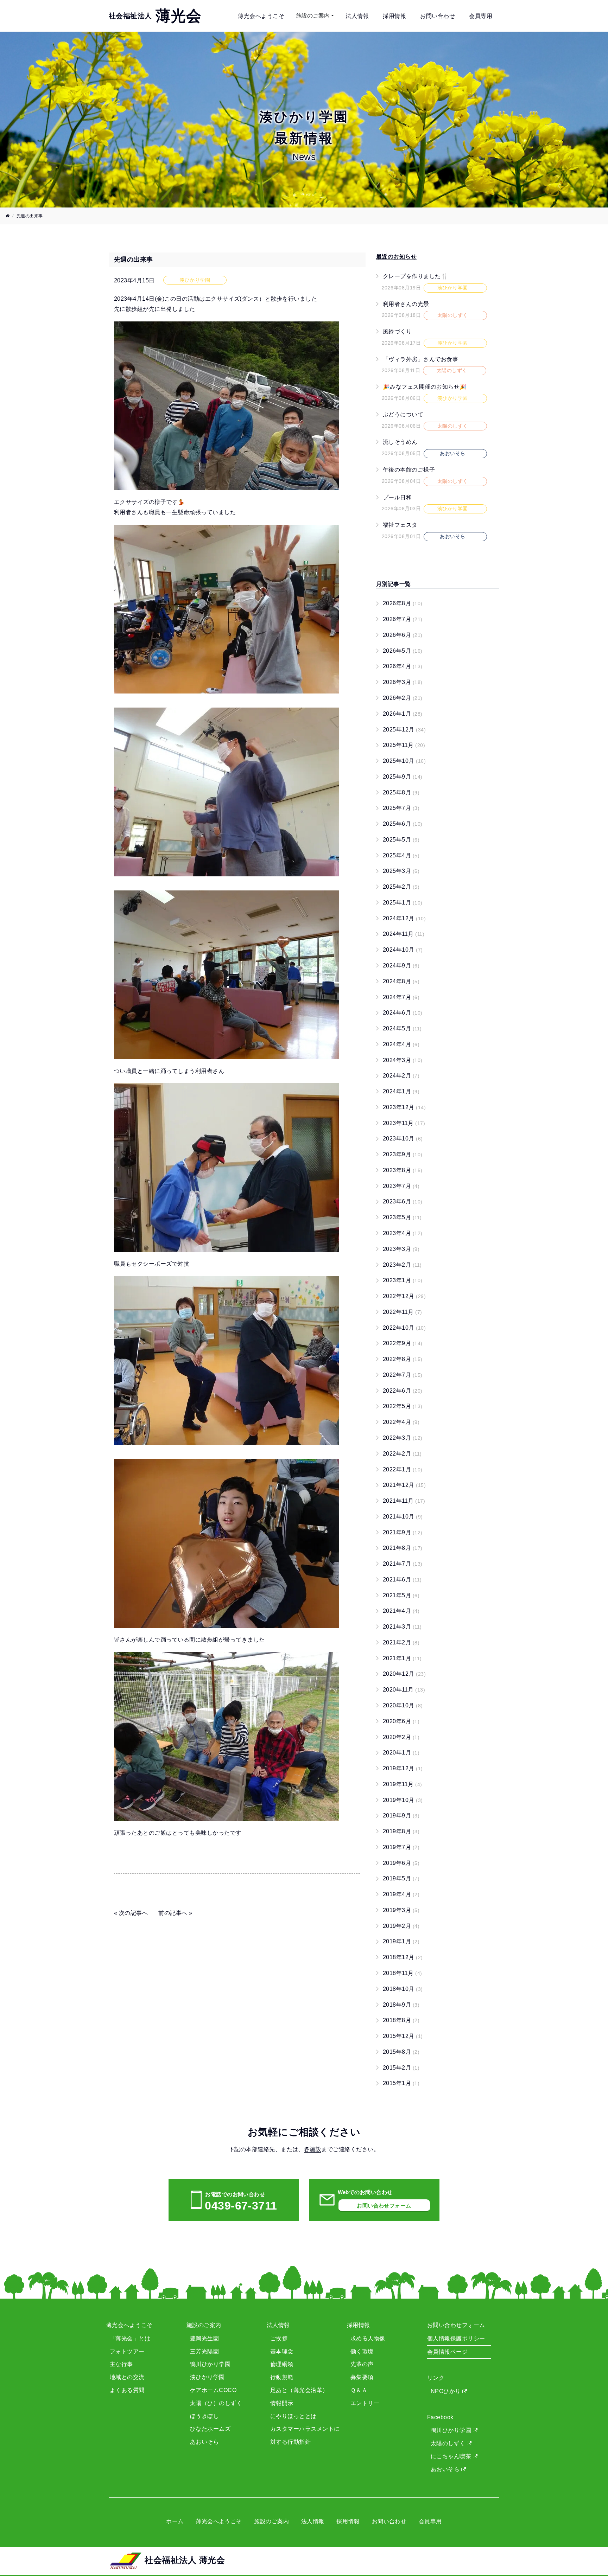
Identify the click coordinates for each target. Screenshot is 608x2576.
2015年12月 (403, 2036)
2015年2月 (401, 2068)
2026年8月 (403, 603)
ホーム (175, 2521)
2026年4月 (403, 666)
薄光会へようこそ (261, 16)
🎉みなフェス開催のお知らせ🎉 (425, 387)
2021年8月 (403, 1548)
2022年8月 (403, 1359)
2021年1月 (402, 1658)
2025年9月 (403, 777)
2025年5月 (401, 840)
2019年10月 (403, 1800)
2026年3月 (403, 682)
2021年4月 (401, 1611)
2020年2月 (401, 1737)
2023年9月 (403, 1154)
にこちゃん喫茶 (452, 2456)
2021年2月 (401, 1642)
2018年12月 (403, 1957)
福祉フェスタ (400, 525)
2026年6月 (403, 635)
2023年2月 (402, 1265)
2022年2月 (402, 1454)
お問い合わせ (438, 16)
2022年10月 (404, 1328)
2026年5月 (403, 651)
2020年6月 (401, 1721)
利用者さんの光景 (406, 304)
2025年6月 (403, 824)
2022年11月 (403, 1312)
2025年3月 (401, 871)
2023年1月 (403, 1280)
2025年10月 (404, 761)
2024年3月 (403, 1060)
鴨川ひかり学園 (452, 2430)
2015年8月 (401, 2052)
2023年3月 (401, 1249)
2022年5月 (403, 1406)
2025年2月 (401, 887)
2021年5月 (401, 1595)
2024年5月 (402, 1028)
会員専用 (481, 16)
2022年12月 (404, 1296)
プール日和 (397, 497)
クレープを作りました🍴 (415, 276)
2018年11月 (403, 1973)
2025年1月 (403, 903)
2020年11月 (404, 1690)
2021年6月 (402, 1580)
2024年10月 (403, 950)
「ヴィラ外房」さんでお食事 (420, 359)
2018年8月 (401, 2020)
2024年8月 (401, 981)
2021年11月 (404, 1501)
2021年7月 (403, 1564)
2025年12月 (404, 730)
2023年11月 (404, 1123)
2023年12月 (404, 1107)
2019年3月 (401, 1910)
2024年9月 (401, 966)
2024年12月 (404, 918)
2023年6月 (403, 1201)
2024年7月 (401, 997)
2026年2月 (403, 698)
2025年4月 (401, 855)
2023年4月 (403, 1233)
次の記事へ (133, 1913)
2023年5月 (402, 1217)
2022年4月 (401, 1422)
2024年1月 (401, 1091)
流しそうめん (400, 442)
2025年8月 (401, 792)
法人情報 (357, 16)
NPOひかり (446, 2391)
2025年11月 (404, 745)
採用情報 (394, 16)
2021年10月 (403, 1517)
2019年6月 (401, 1863)
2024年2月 (401, 1076)
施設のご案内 (313, 16)
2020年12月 (404, 1674)
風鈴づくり (397, 331)
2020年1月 (401, 1753)
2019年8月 (401, 1831)
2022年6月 (403, 1391)
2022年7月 (403, 1375)
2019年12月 (403, 1768)
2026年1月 (403, 714)
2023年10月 (403, 1139)
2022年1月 (403, 1469)
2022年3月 (403, 1438)
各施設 (313, 2149)
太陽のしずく (449, 2443)
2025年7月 (401, 808)
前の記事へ (173, 1913)
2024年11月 (404, 934)
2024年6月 (403, 1013)
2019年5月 (401, 1878)
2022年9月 (403, 1343)
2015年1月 (401, 2083)
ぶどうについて (403, 414)
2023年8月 (403, 1170)
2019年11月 (403, 1784)
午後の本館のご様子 (409, 470)
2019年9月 (401, 1816)
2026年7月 (403, 619)
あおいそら (446, 2469)
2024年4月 (401, 1044)
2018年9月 (401, 2005)
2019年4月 (401, 1894)
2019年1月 (401, 1941)
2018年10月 (403, 1989)
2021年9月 (403, 1532)
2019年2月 (401, 1926)
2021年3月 (402, 1627)
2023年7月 (401, 1186)
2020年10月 (403, 1705)
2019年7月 (401, 1847)
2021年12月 (404, 1485)
